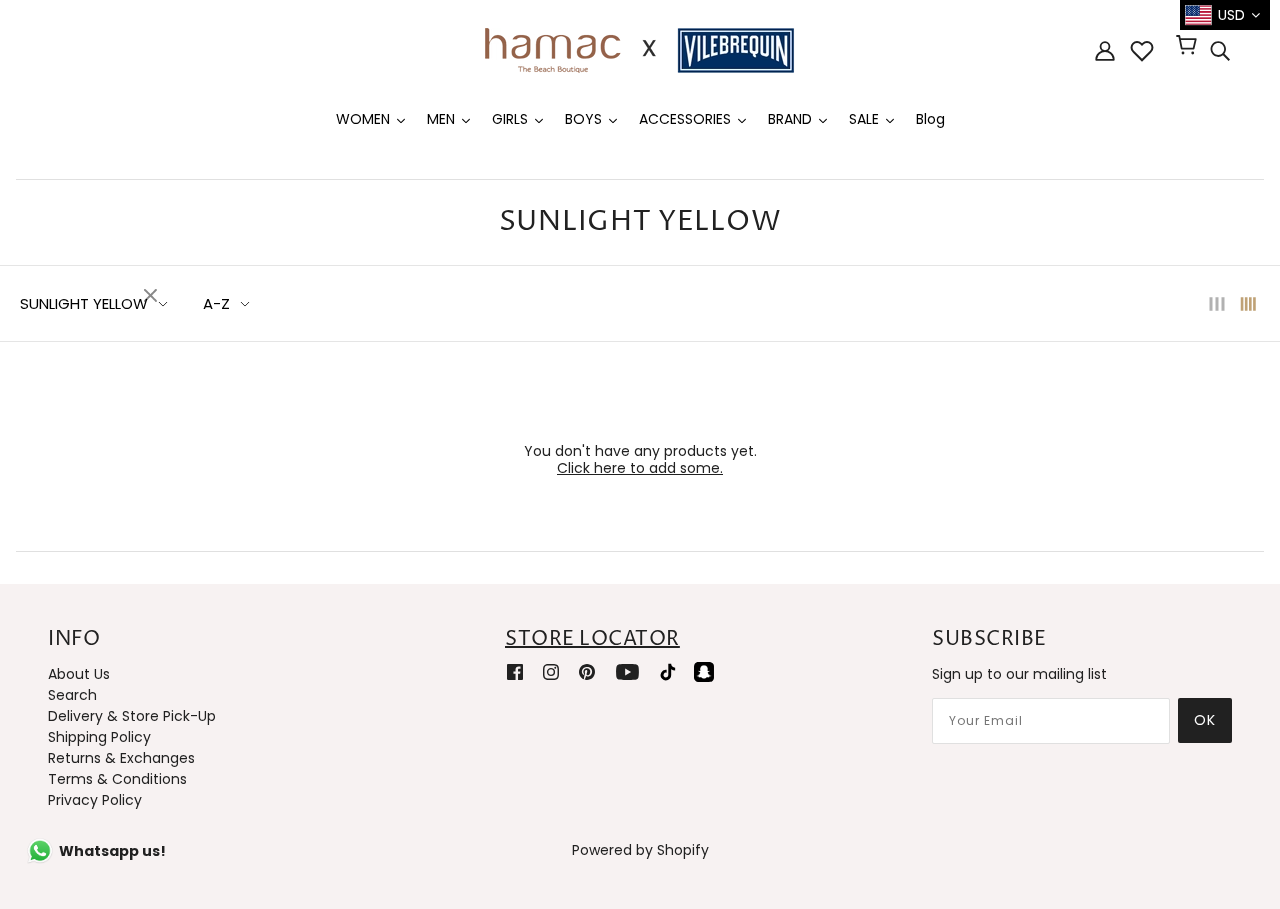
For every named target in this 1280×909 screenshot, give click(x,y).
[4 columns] (1249, 303)
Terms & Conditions (117, 779)
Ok (1205, 720)
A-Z (216, 303)
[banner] (640, 49)
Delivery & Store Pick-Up (132, 716)
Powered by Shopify (640, 850)
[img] (1220, 51)
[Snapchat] (704, 671)
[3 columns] (1217, 303)
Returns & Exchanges (121, 758)
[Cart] (1189, 47)
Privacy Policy (95, 800)
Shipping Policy (99, 737)
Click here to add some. (640, 468)
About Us (79, 674)
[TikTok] (668, 671)
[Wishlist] (1142, 51)
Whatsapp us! (112, 851)
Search (72, 695)
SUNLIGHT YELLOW (84, 303)
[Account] (1105, 50)
